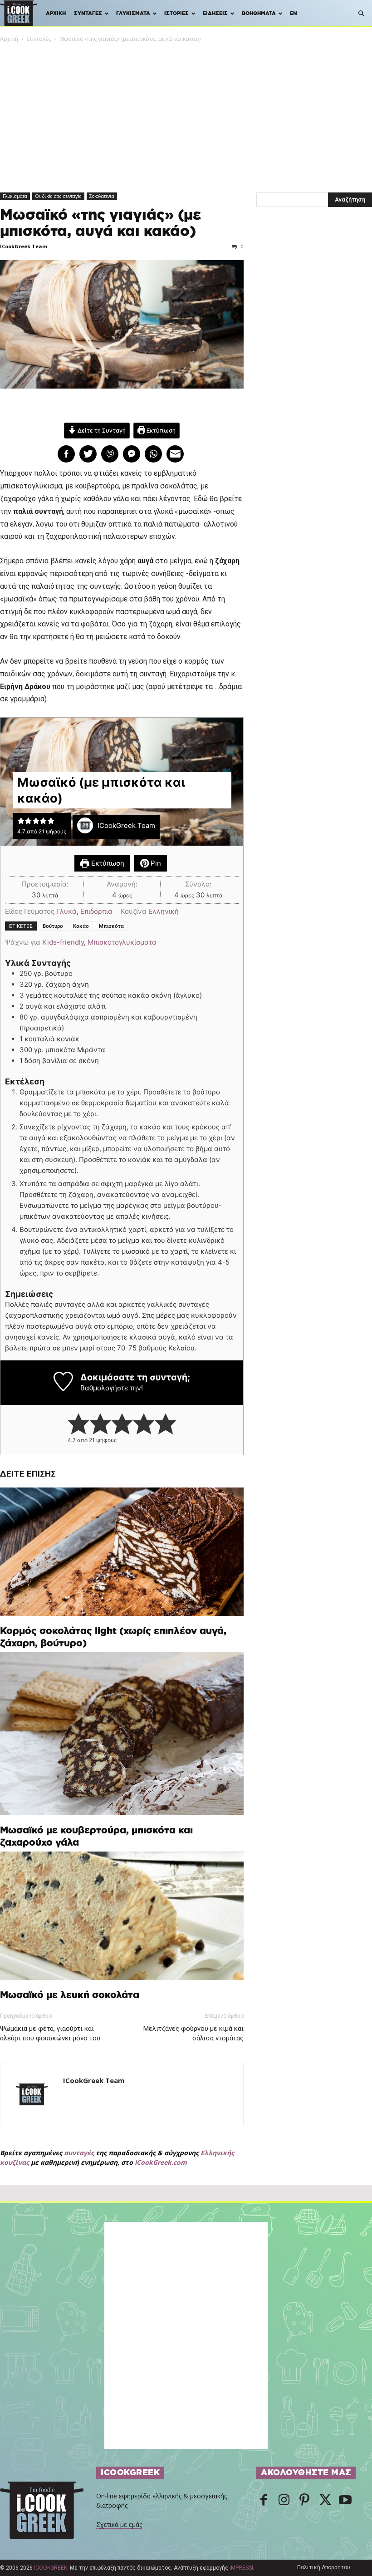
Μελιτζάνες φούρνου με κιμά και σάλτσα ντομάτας (193, 2033)
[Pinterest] (304, 2501)
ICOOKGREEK (51, 2568)
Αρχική (56, 13)
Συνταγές (88, 13)
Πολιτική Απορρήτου (324, 2567)
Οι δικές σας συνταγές (58, 196)
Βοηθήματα (259, 13)
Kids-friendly (63, 942)
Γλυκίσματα (133, 13)
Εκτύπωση (160, 430)
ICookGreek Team (24, 246)
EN (294, 13)
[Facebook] (264, 2501)
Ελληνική (164, 911)
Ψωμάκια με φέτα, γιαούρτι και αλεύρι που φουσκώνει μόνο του (50, 2033)
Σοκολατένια (102, 196)
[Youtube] (345, 2501)
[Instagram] (284, 2501)
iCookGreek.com (161, 2162)
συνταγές (79, 2153)
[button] (361, 14)
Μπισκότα (111, 926)
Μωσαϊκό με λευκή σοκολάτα (70, 1995)
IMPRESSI (241, 2568)
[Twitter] (325, 2501)
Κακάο (81, 926)
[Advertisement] (186, 112)
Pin (155, 863)
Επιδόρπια (96, 911)
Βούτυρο (53, 926)
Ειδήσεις (215, 13)
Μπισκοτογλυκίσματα (122, 942)
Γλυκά (66, 911)
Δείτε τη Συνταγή (101, 430)
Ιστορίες (176, 13)
